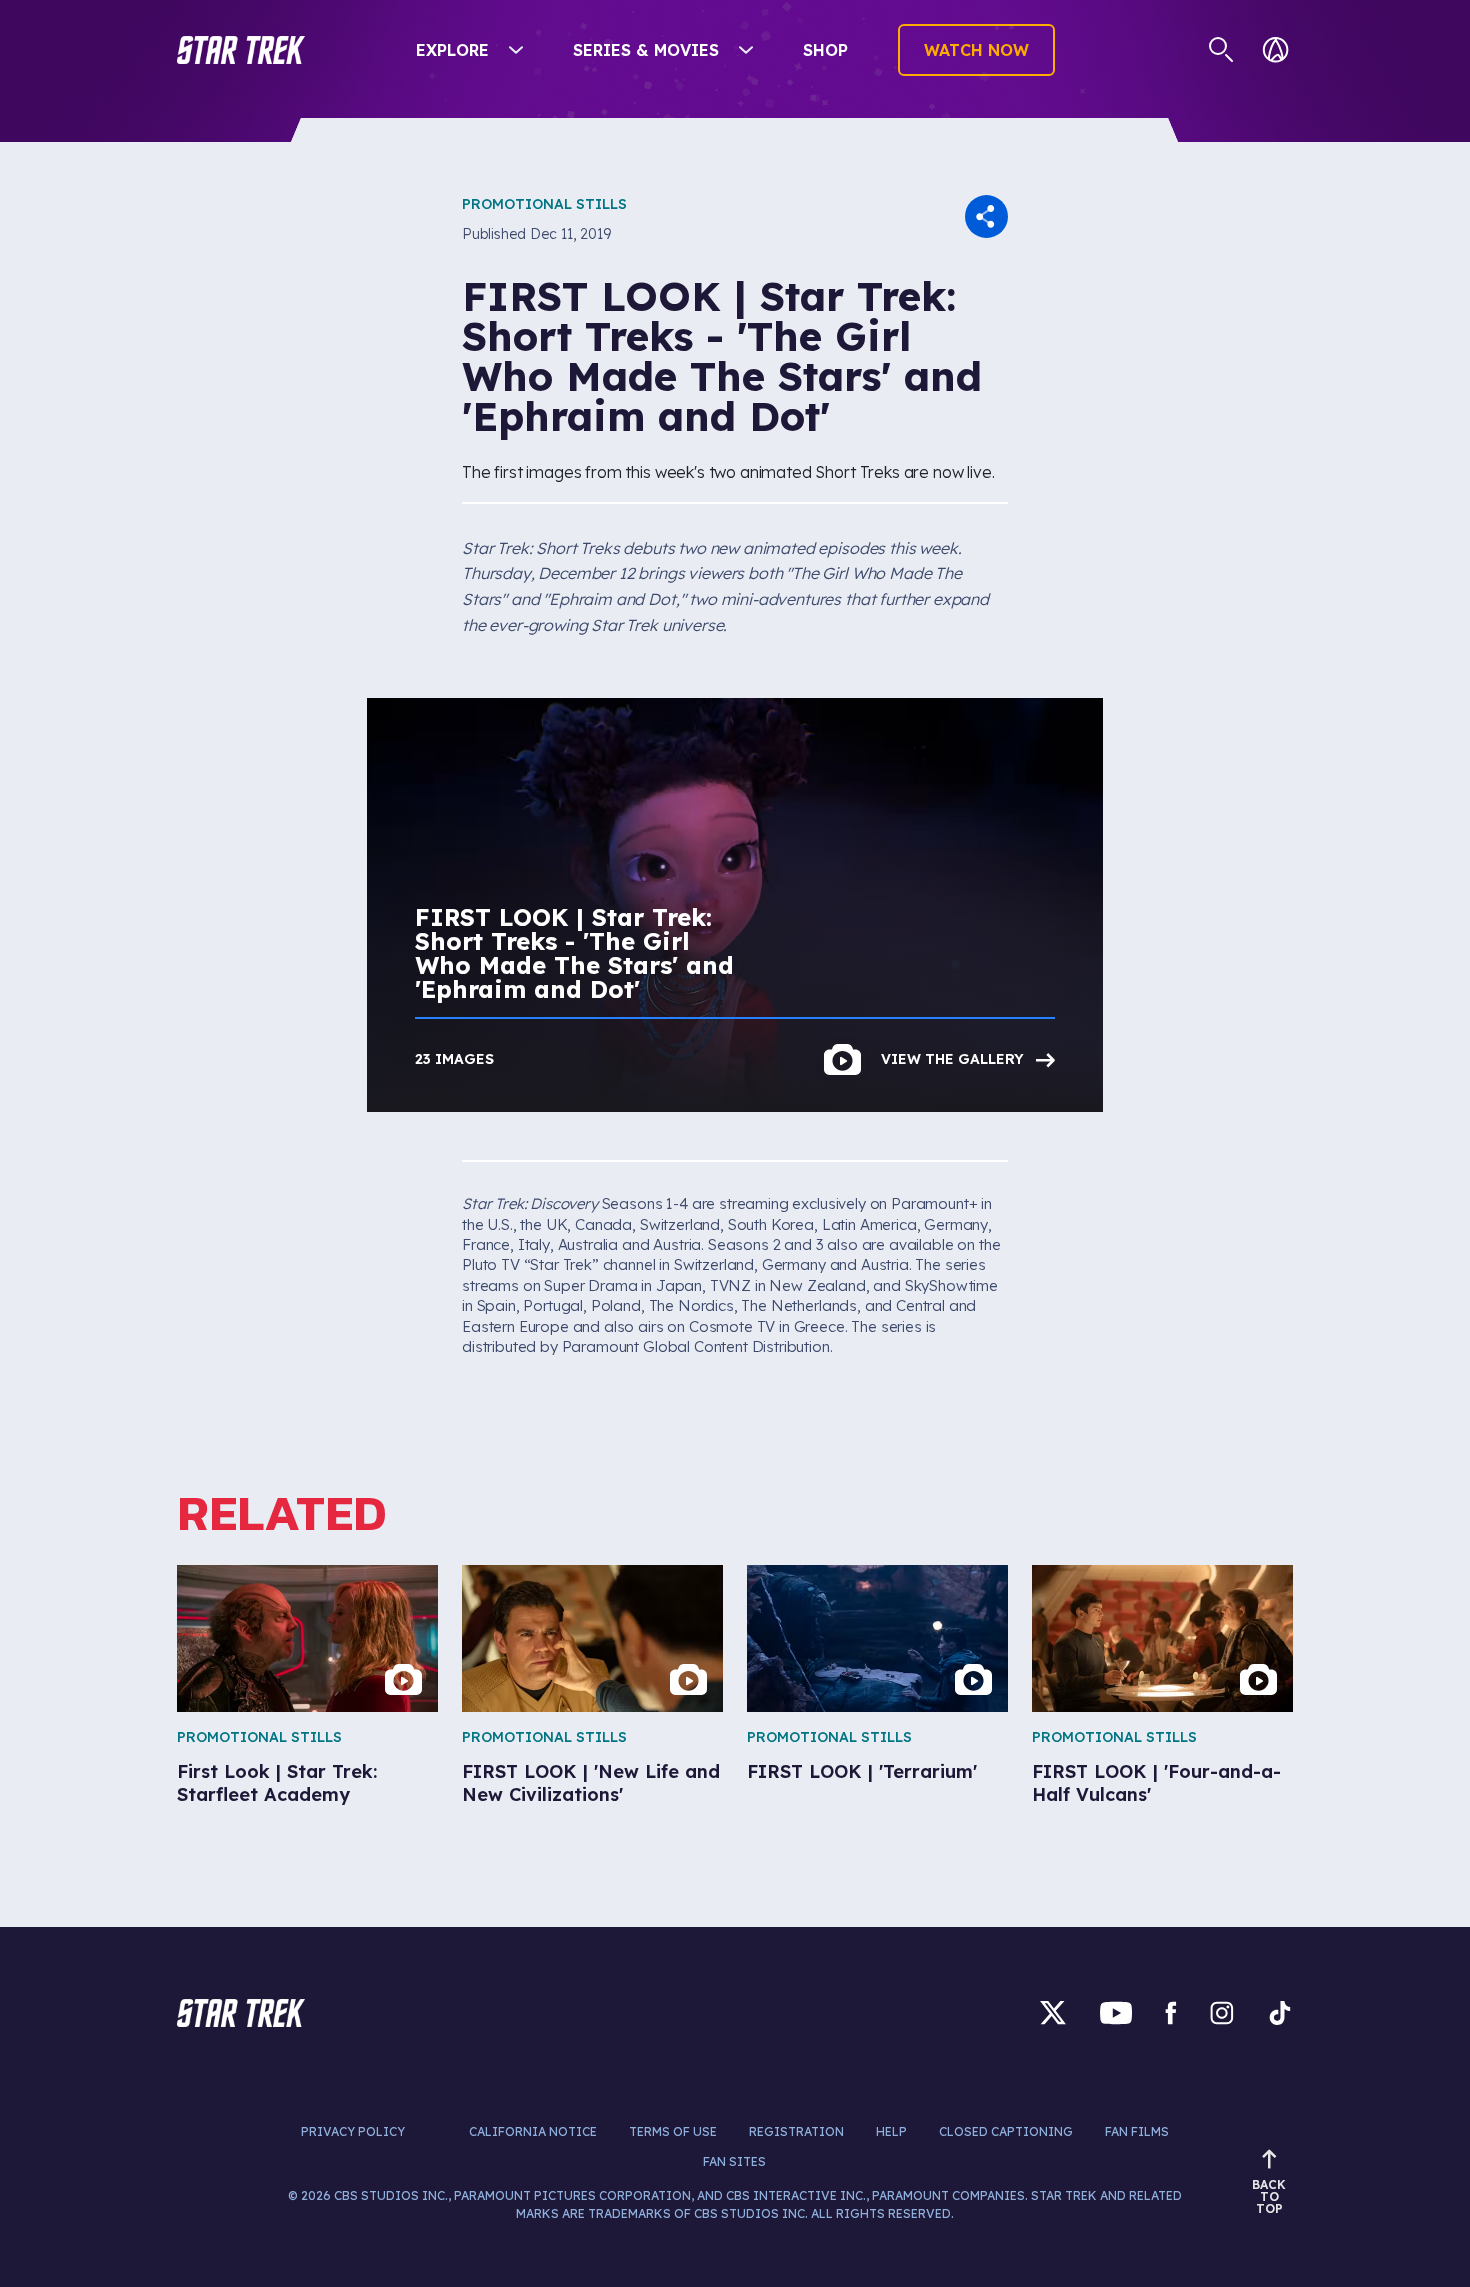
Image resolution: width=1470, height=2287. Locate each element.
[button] (241, 50)
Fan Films (1137, 2131)
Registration (796, 2131)
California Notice (533, 2131)
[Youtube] (1116, 2012)
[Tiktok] (1280, 2012)
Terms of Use (673, 2131)
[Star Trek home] (241, 2013)
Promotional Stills (544, 204)
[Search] (1221, 50)
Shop (825, 50)
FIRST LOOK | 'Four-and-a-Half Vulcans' (1156, 1783)
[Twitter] (1053, 2012)
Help (891, 2131)
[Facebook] (1171, 2012)
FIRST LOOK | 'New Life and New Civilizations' (591, 1783)
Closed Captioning (1006, 2131)
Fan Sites (734, 2161)
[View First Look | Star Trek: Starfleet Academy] (307, 1638)
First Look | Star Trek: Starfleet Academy (277, 1783)
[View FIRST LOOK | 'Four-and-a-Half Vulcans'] (1162, 1638)
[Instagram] (1222, 2012)
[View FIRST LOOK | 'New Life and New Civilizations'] (592, 1638)
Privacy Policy (353, 2131)
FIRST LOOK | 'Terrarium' (862, 1771)
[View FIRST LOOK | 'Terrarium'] (877, 1638)
